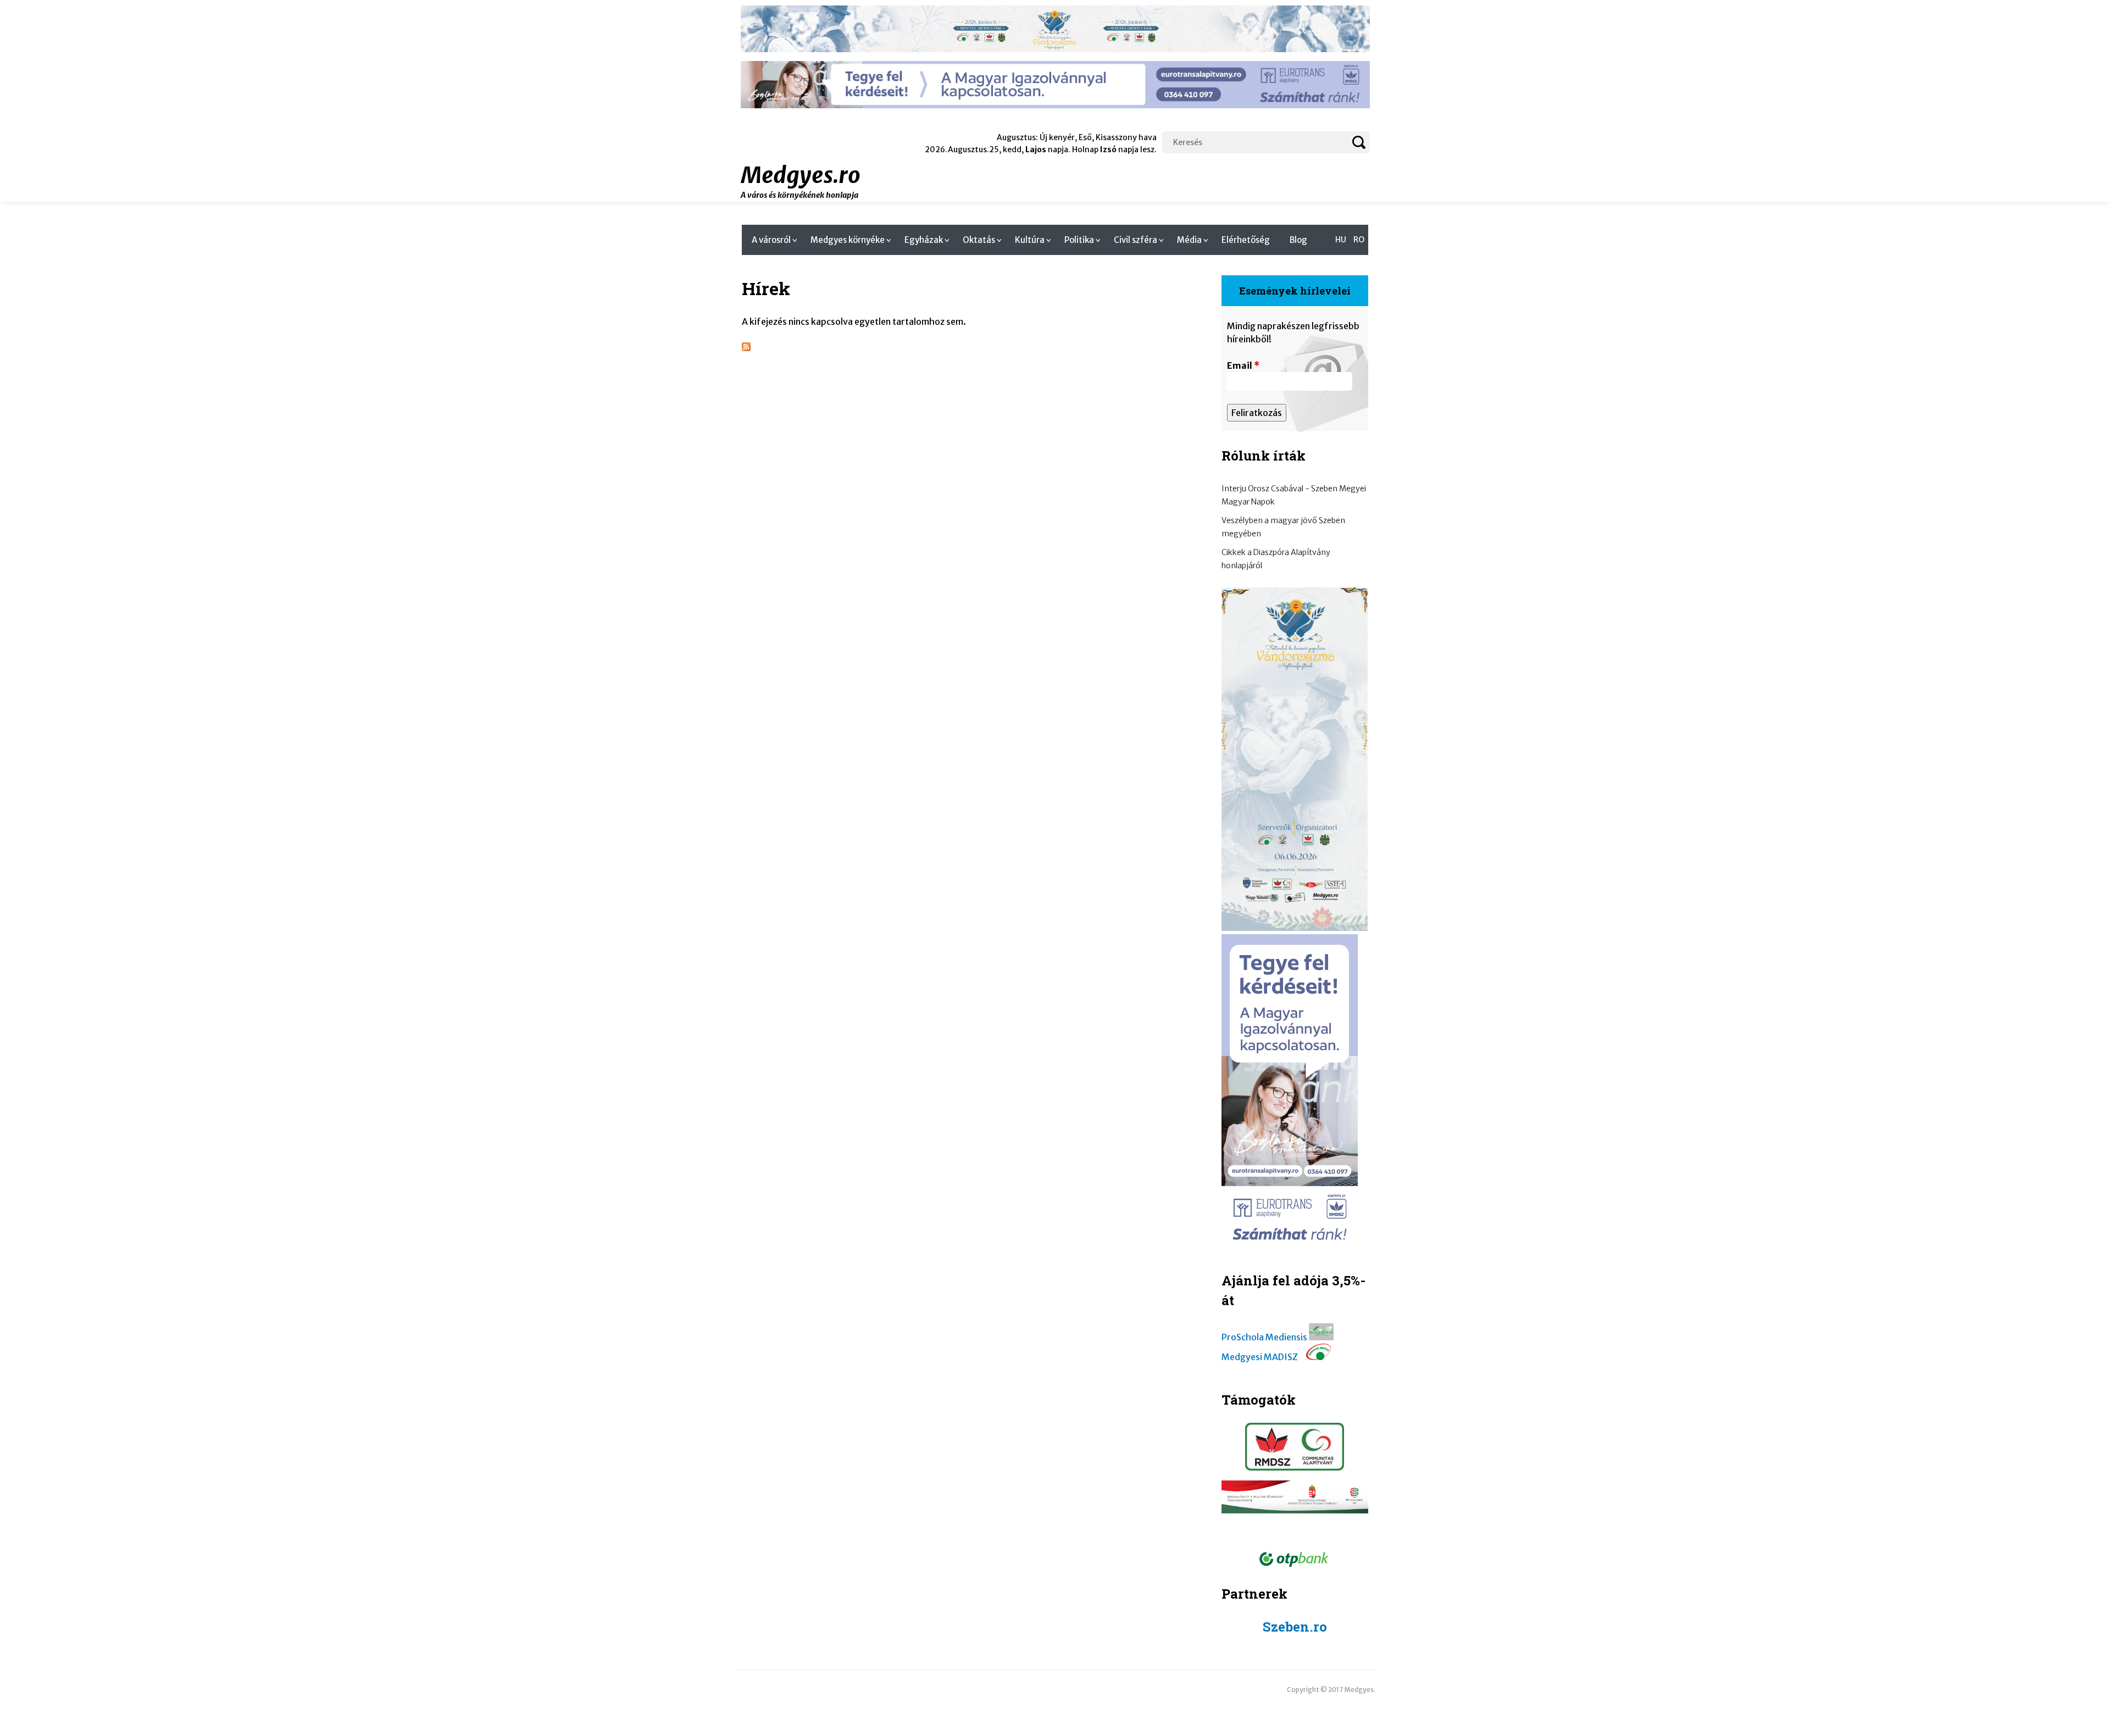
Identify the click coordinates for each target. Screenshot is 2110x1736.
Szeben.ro (1295, 1627)
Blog (1298, 240)
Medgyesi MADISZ (1260, 1357)
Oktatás (979, 240)
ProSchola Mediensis (1264, 1337)
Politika (1079, 240)
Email (1243, 365)
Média (1189, 240)
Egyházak (924, 240)
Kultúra (1030, 240)
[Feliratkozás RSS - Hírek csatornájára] (746, 348)
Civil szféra (1135, 240)
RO (1359, 240)
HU (1341, 240)
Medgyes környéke (848, 240)
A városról (771, 240)
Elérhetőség (1246, 240)
